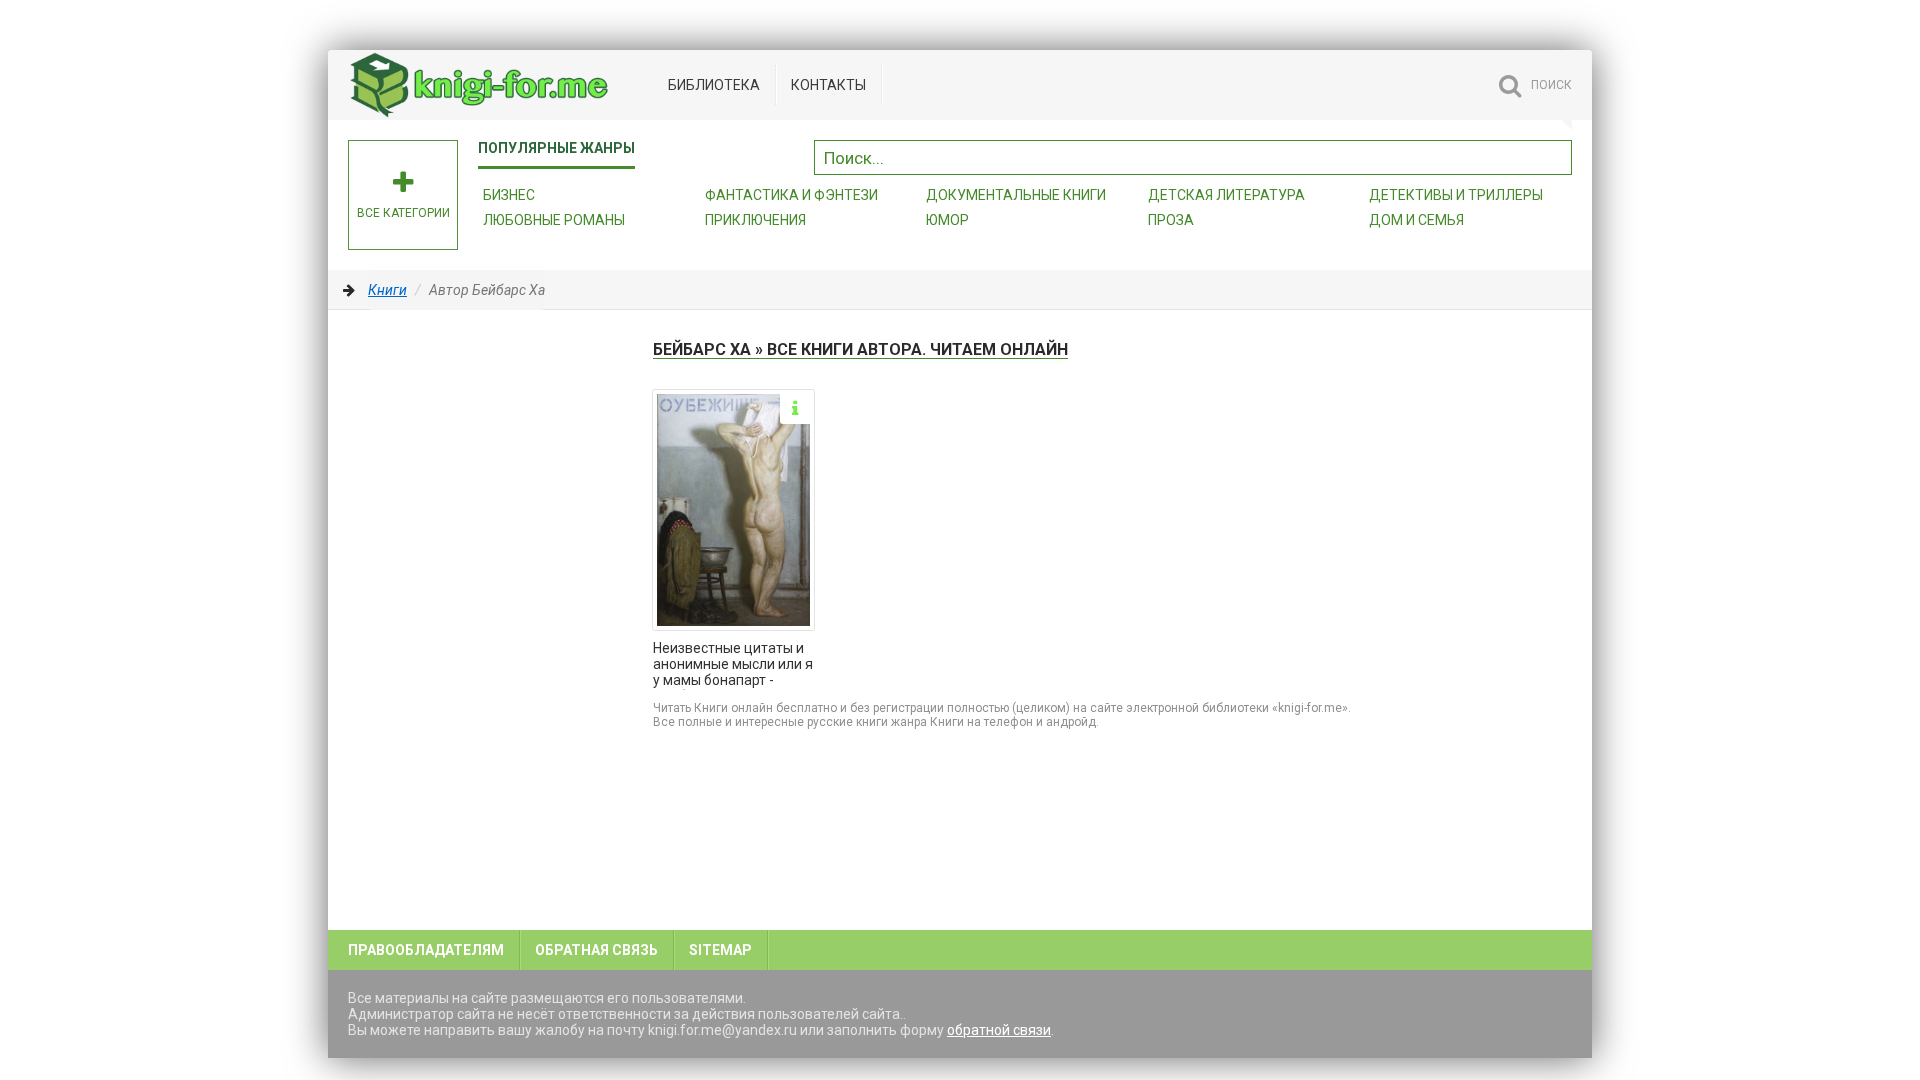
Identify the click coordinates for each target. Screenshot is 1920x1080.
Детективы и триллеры (1456, 195)
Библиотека (714, 85)
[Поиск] (1557, 155)
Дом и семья (1416, 220)
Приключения (755, 220)
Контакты (828, 85)
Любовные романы (554, 220)
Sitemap (720, 950)
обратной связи (999, 1030)
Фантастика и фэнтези (791, 195)
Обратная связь (596, 950)
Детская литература (1226, 195)
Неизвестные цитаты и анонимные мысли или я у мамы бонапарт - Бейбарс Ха (733, 665)
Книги (387, 290)
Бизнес (509, 195)
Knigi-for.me (498, 85)
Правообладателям (426, 950)
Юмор (947, 220)
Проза (1171, 220)
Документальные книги (1016, 195)
